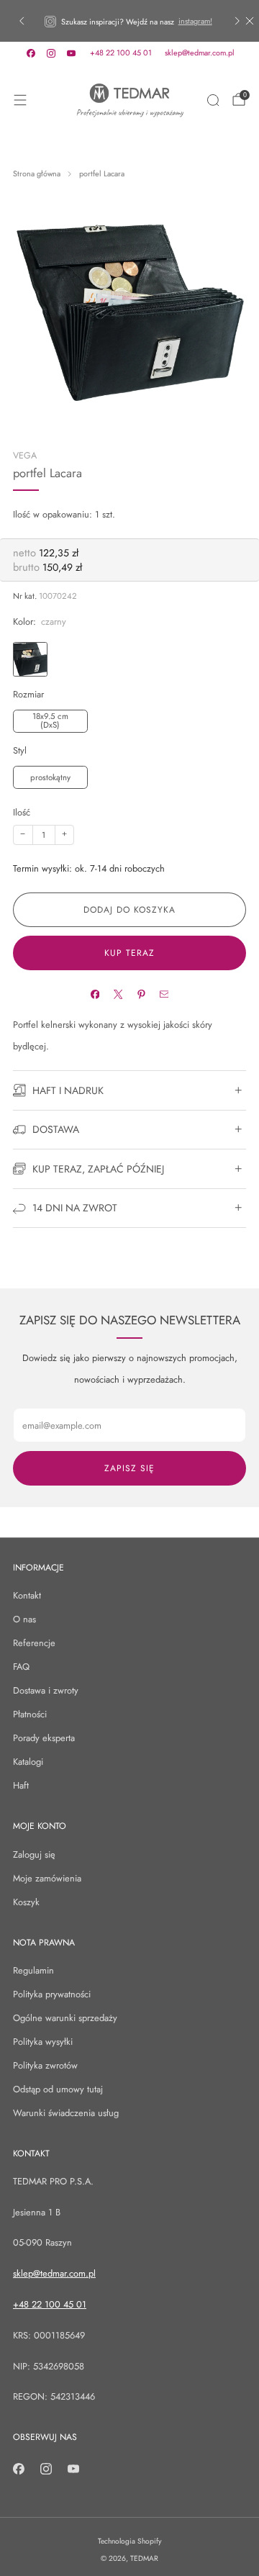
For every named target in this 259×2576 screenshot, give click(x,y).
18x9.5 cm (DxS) (50, 720)
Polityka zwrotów (45, 2065)
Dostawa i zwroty (46, 1690)
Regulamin (33, 1970)
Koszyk (26, 1902)
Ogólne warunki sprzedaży (65, 2018)
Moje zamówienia (47, 1878)
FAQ (21, 1667)
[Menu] (20, 100)
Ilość (22, 812)
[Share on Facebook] (95, 994)
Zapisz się (129, 1468)
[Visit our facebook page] (31, 53)
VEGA (25, 456)
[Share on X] (118, 994)
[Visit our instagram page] (51, 53)
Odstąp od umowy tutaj (58, 2089)
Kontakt (27, 1595)
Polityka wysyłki (43, 2042)
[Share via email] (164, 994)
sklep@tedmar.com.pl (200, 53)
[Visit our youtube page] (71, 53)
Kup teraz (129, 953)
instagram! (195, 21)
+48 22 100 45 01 (121, 53)
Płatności (30, 1714)
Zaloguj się (34, 1854)
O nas (24, 1619)
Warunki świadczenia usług (66, 2113)
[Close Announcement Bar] (250, 21)
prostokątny (50, 777)
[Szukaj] (213, 100)
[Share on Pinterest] (141, 994)
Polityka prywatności (52, 1994)
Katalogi (28, 1762)
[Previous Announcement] (22, 21)
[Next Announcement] (237, 21)
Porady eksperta (44, 1738)
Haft (21, 1785)
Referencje (34, 1643)
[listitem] (129, 21)
